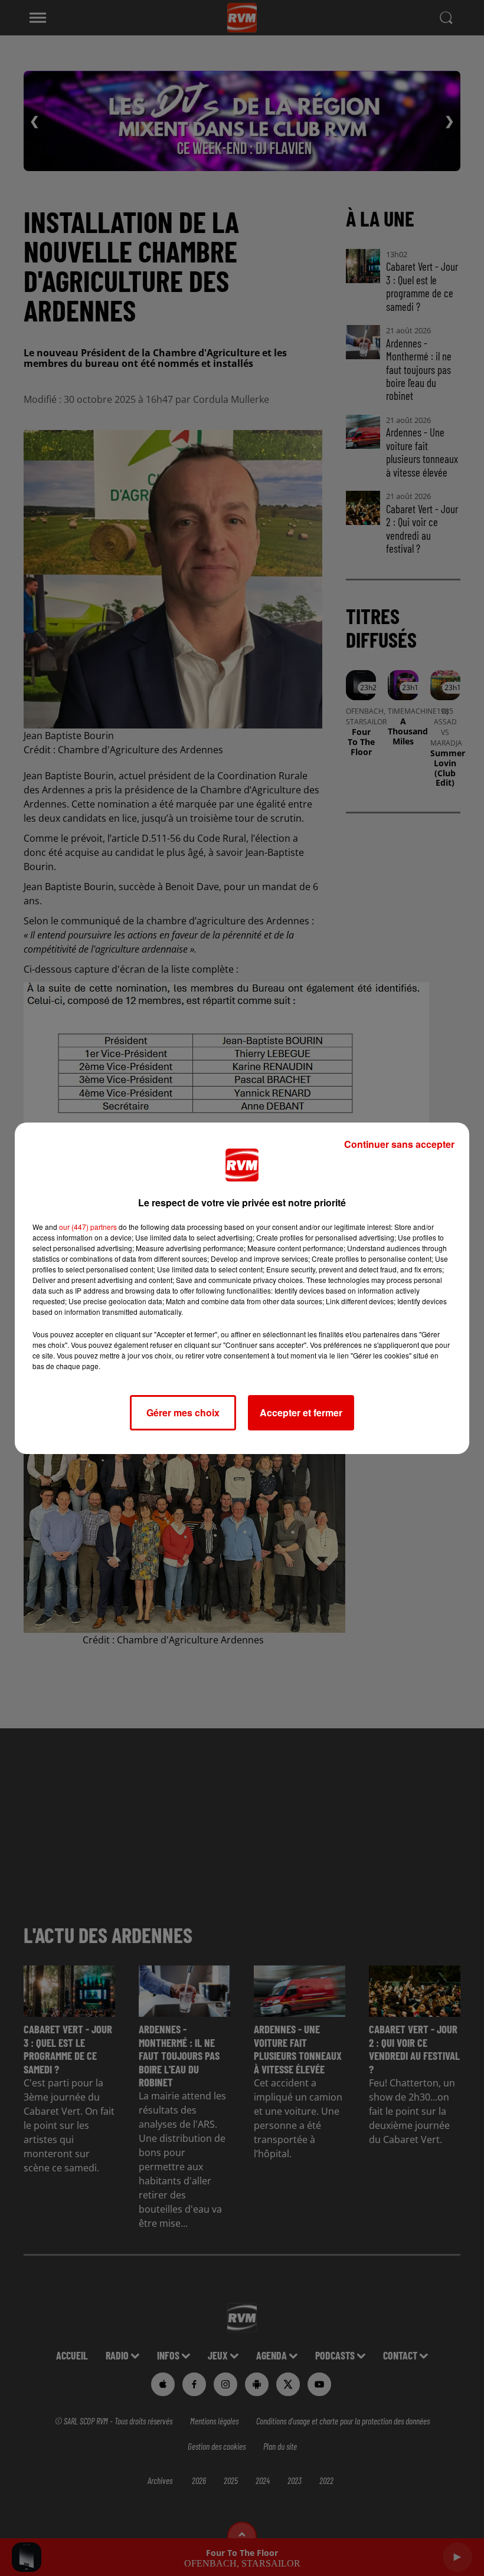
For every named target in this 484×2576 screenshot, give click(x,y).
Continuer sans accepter (399, 1144)
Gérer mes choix (183, 1412)
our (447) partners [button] (88, 1227)
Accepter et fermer (301, 1412)
